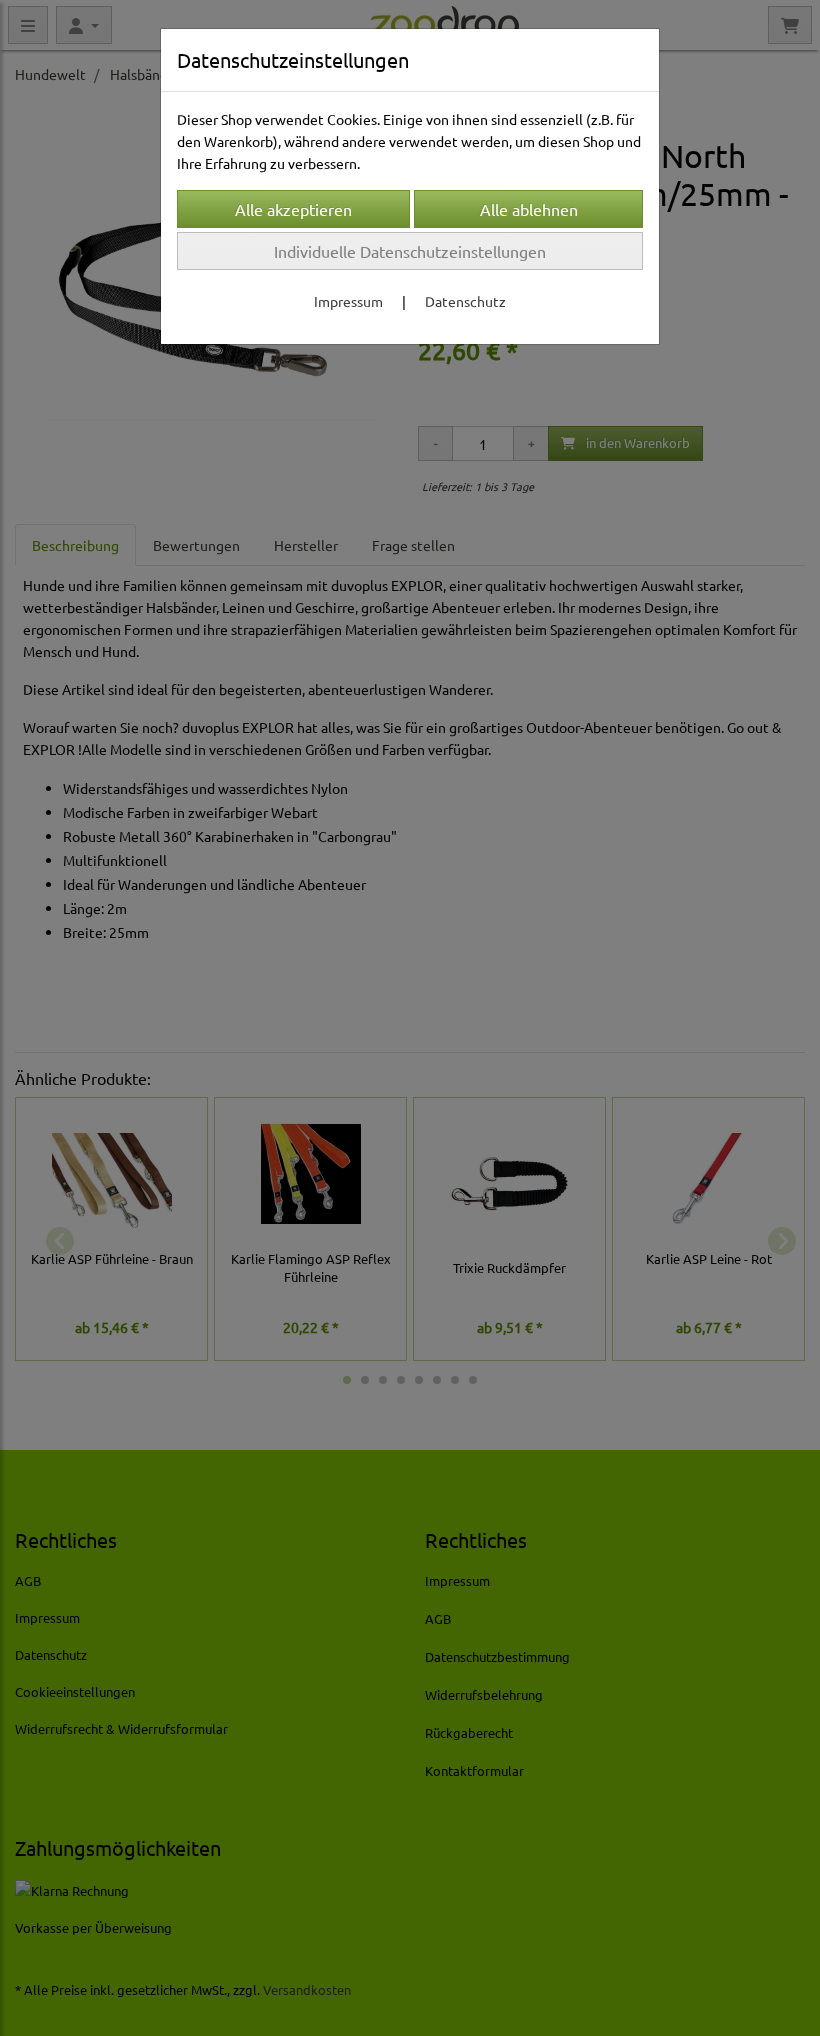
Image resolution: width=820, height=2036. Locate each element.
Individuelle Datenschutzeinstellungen (410, 251)
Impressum (348, 301)
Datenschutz (465, 301)
